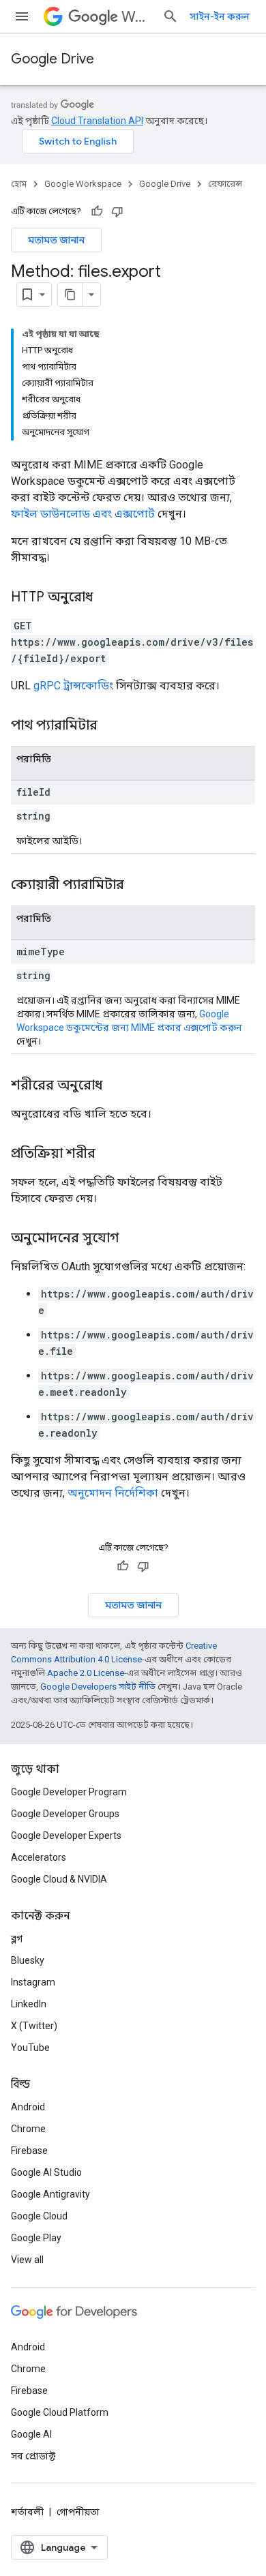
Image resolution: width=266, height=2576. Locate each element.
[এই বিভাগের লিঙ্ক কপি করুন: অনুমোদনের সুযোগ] (132, 1239)
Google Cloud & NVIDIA (59, 1879)
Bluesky (28, 1960)
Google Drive (53, 59)
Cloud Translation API (97, 121)
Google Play (36, 2238)
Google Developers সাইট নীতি (98, 1687)
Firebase (29, 2151)
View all (27, 2260)
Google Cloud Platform (60, 2412)
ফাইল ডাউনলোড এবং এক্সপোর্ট (83, 514)
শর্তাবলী (27, 2512)
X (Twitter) (34, 2026)
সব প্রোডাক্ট (33, 2456)
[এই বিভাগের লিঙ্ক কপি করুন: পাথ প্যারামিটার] (115, 726)
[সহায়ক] (97, 211)
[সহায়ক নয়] (117, 211)
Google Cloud (39, 2216)
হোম (19, 184)
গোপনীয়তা (78, 2512)
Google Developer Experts (66, 1836)
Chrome (28, 2129)
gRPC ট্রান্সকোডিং (73, 686)
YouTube (30, 2048)
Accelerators (39, 1857)
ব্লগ (17, 1938)
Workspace (136, 17)
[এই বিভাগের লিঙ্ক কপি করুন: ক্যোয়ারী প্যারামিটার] (141, 886)
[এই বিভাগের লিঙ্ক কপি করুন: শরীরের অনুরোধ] (116, 1086)
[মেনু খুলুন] (22, 16)
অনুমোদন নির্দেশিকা (113, 1493)
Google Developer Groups (65, 1814)
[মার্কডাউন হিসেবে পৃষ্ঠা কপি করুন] (70, 295)
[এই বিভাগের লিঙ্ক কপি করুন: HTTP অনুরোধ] (106, 598)
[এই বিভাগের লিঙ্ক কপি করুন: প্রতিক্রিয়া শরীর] (109, 1154)
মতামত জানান (56, 240)
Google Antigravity (50, 2194)
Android (28, 2107)
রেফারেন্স (225, 184)
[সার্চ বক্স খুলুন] (171, 16)
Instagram (33, 1982)
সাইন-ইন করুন (220, 16)
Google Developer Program (69, 1792)
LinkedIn (29, 2004)
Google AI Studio (46, 2172)
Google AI (31, 2434)
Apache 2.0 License (86, 1673)
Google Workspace (83, 184)
